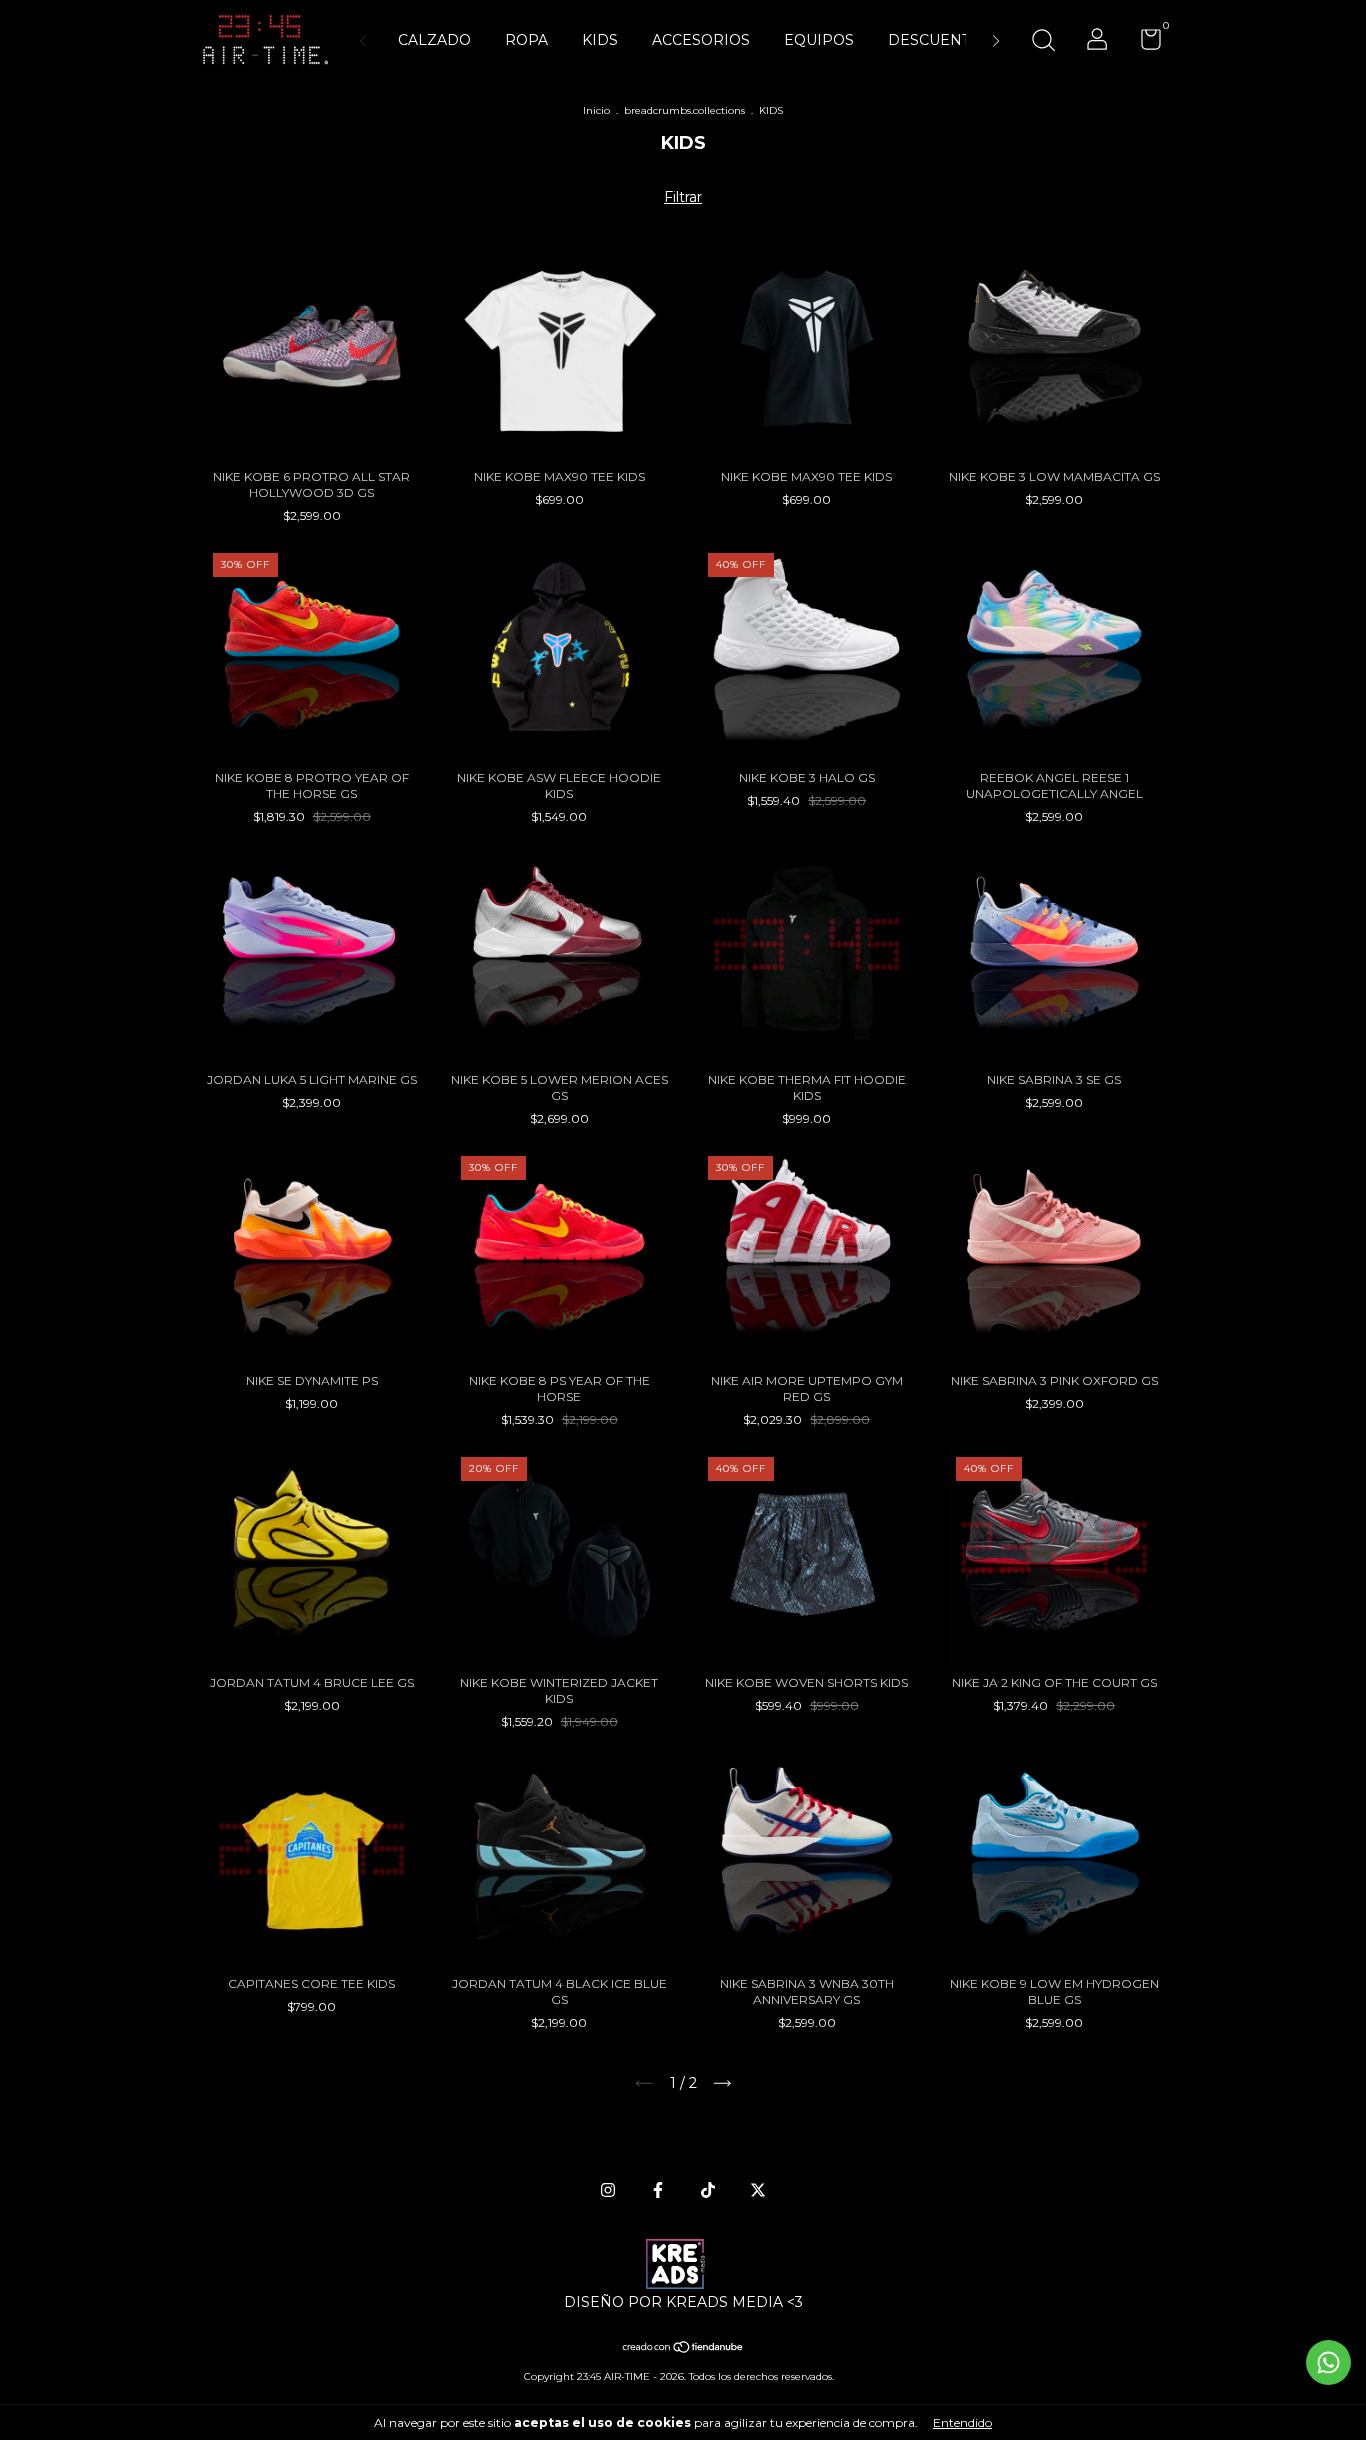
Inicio (596, 110)
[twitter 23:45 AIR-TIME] (758, 2190)
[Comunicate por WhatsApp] (1328, 2362)
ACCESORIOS (701, 40)
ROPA (526, 40)
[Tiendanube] (683, 2349)
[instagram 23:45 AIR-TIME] (608, 2190)
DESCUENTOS (939, 40)
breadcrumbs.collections (684, 110)
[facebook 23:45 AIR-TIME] (658, 2190)
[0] (1143, 43)
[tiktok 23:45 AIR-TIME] (708, 2190)
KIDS (600, 40)
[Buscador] (1043, 42)
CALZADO (434, 40)
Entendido (962, 2422)
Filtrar (683, 197)
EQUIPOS (819, 40)
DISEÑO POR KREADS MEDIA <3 (683, 2302)
